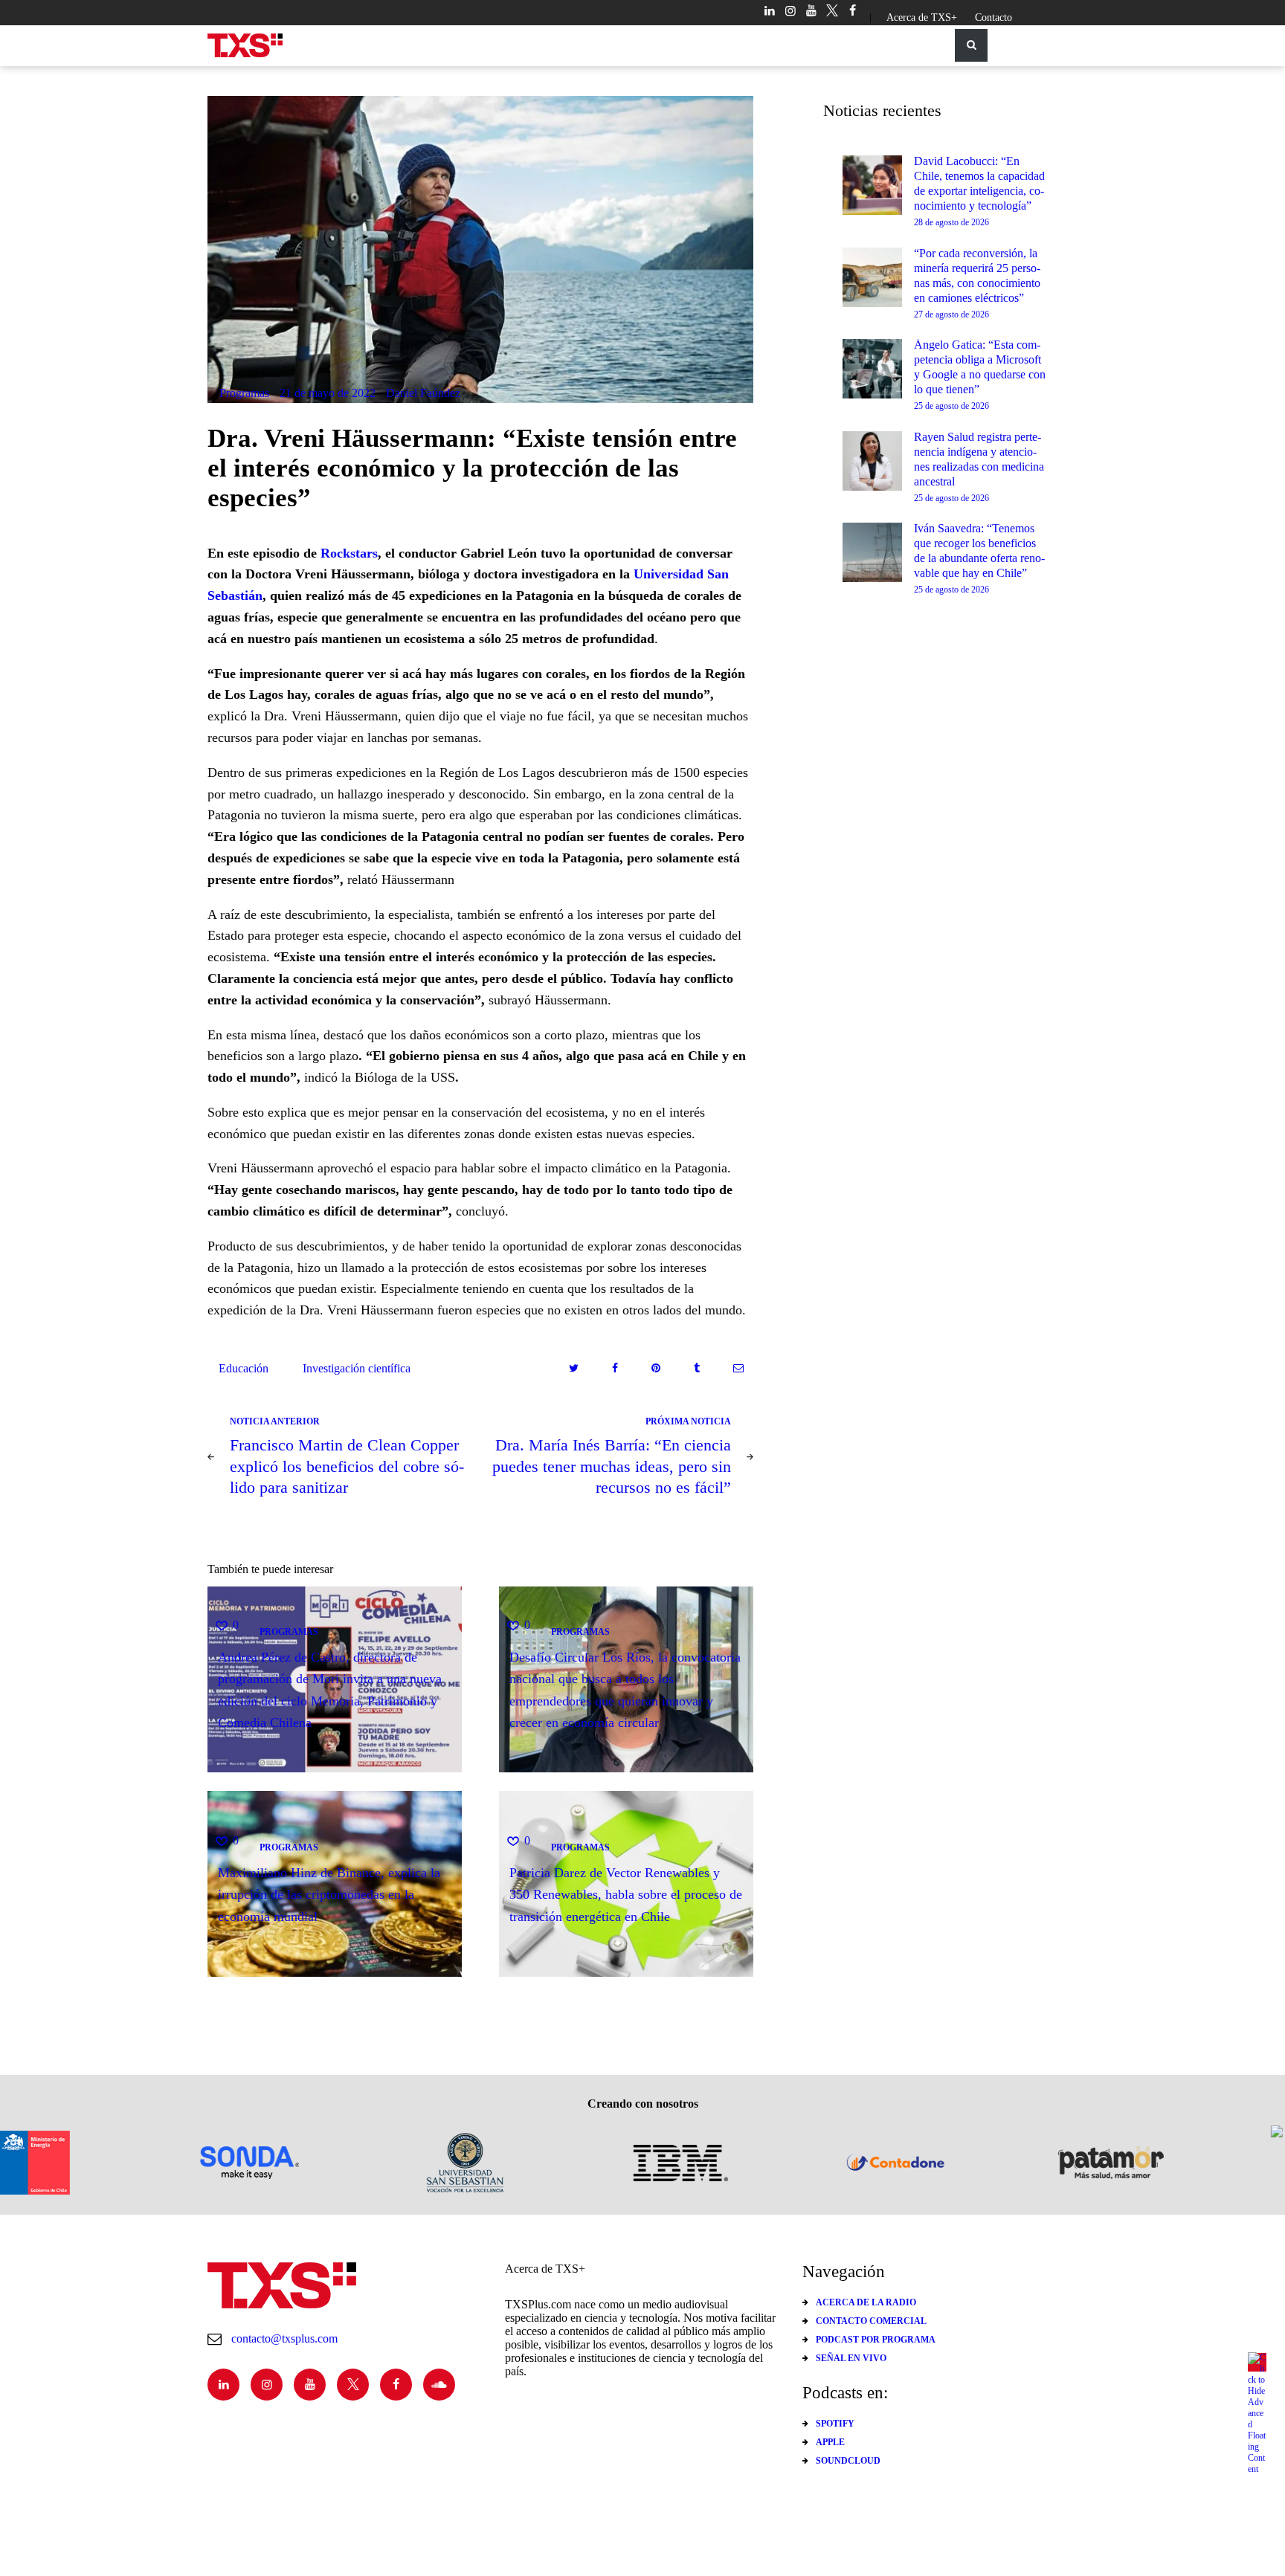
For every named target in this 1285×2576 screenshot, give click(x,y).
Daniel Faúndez (423, 393)
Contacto (993, 17)
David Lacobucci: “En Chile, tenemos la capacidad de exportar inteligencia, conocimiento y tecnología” (979, 183)
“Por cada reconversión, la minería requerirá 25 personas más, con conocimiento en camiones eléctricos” (977, 275)
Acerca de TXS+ (922, 17)
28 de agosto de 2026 (951, 222)
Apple (830, 2442)
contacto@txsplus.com (284, 2338)
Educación (244, 1368)
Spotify (835, 2424)
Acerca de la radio (866, 2302)
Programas (244, 393)
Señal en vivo (851, 2358)
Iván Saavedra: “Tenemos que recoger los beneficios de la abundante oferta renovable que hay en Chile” (979, 551)
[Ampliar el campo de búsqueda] (971, 45)
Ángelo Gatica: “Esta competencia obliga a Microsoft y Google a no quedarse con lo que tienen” (980, 367)
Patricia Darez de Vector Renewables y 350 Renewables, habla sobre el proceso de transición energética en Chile (626, 1895)
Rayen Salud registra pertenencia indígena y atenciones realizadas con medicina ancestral (979, 459)
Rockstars (349, 553)
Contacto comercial (871, 2321)
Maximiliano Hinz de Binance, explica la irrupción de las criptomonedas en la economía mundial (329, 1895)
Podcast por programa (876, 2340)
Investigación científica (357, 1368)
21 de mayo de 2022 (328, 393)
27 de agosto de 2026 (951, 314)
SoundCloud (848, 2461)
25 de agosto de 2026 (951, 406)
